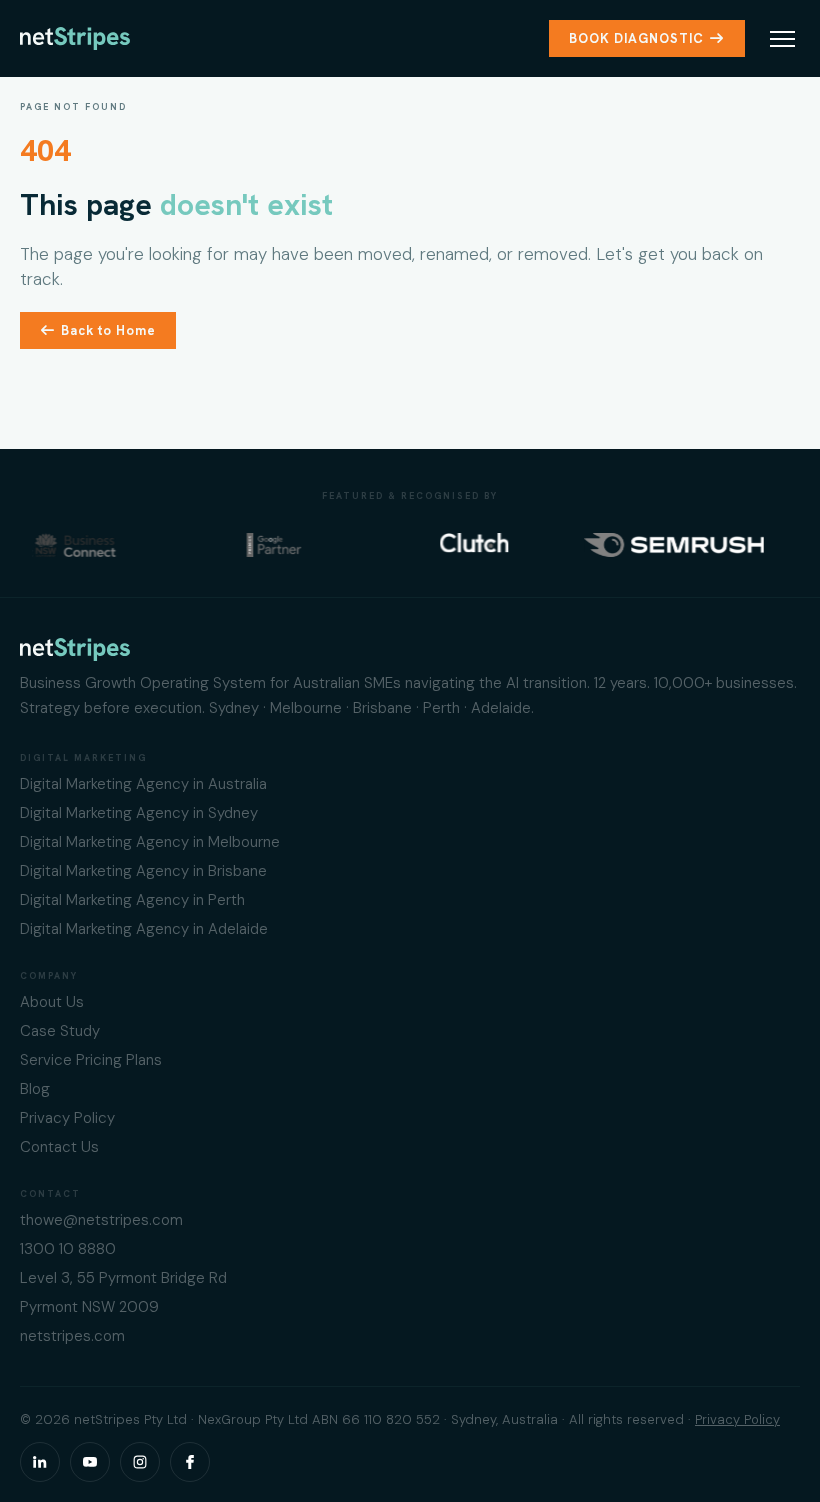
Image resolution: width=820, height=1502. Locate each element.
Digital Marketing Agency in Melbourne (150, 842)
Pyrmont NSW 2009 (89, 1307)
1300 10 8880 (68, 1249)
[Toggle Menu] (782, 39)
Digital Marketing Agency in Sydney (139, 813)
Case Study (60, 1031)
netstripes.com (72, 1336)
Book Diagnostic (636, 38)
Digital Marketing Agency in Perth (132, 900)
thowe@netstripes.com (101, 1220)
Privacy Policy (67, 1118)
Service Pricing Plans (91, 1060)
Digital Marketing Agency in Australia (143, 784)
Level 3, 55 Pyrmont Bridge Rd (123, 1278)
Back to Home (108, 330)
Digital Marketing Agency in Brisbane (143, 871)
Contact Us (59, 1147)
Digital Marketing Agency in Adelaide (144, 929)
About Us (52, 1002)
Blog (35, 1089)
